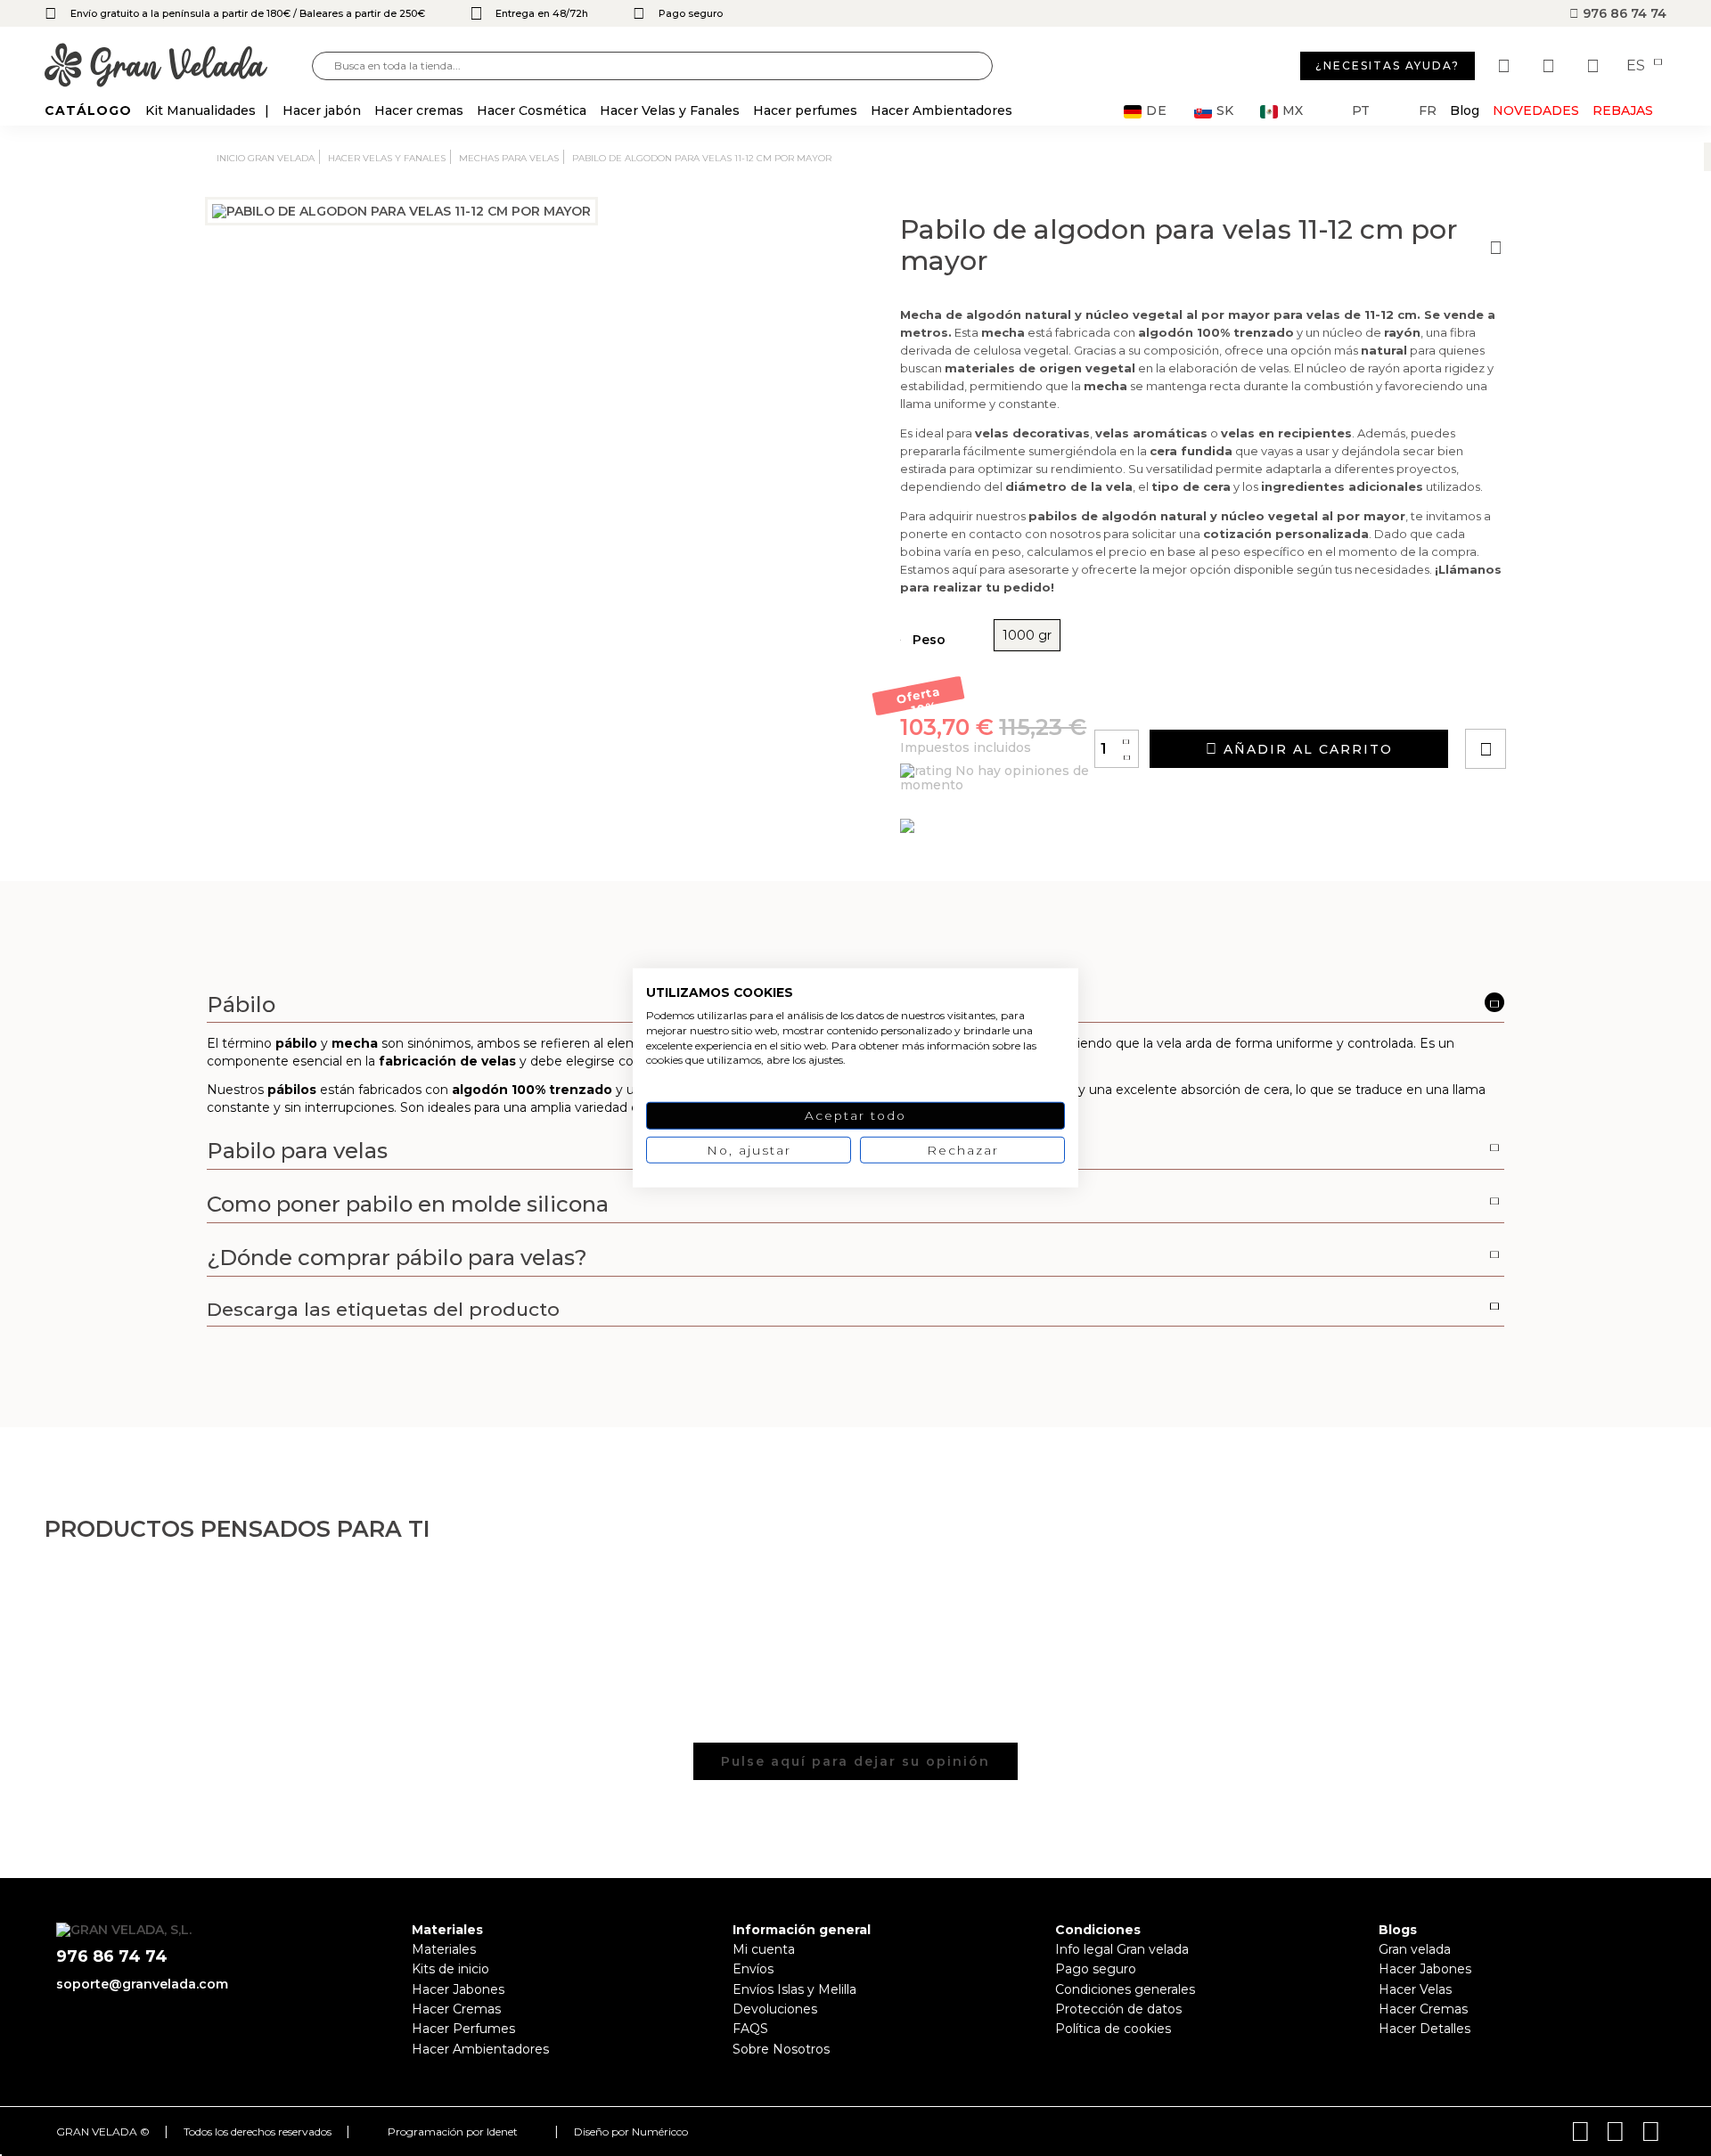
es (1637, 66)
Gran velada (1415, 1949)
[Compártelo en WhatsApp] (1553, 699)
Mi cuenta (764, 1949)
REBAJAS (1623, 110)
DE (1157, 111)
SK (1225, 111)
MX (1293, 111)
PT (1361, 111)
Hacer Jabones (458, 1989)
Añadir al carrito (1306, 749)
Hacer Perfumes (463, 2029)
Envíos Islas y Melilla (794, 1989)
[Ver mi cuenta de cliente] (1551, 66)
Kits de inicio (450, 1969)
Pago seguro (1096, 1969)
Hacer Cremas (456, 2009)
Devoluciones (775, 2009)
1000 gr (1027, 635)
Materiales (444, 1949)
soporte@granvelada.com (142, 1984)
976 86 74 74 (1623, 13)
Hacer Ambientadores (480, 2049)
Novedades (1536, 110)
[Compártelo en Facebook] (1573, 699)
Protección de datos (1118, 2009)
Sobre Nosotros (781, 2049)
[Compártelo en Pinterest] (1593, 699)
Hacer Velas (1415, 1989)
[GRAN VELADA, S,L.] (178, 66)
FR (1428, 111)
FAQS (750, 2029)
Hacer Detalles (1424, 2029)
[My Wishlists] (1506, 66)
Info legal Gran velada (1122, 1949)
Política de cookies (1113, 2029)
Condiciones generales (1125, 1989)
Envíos (753, 1969)
